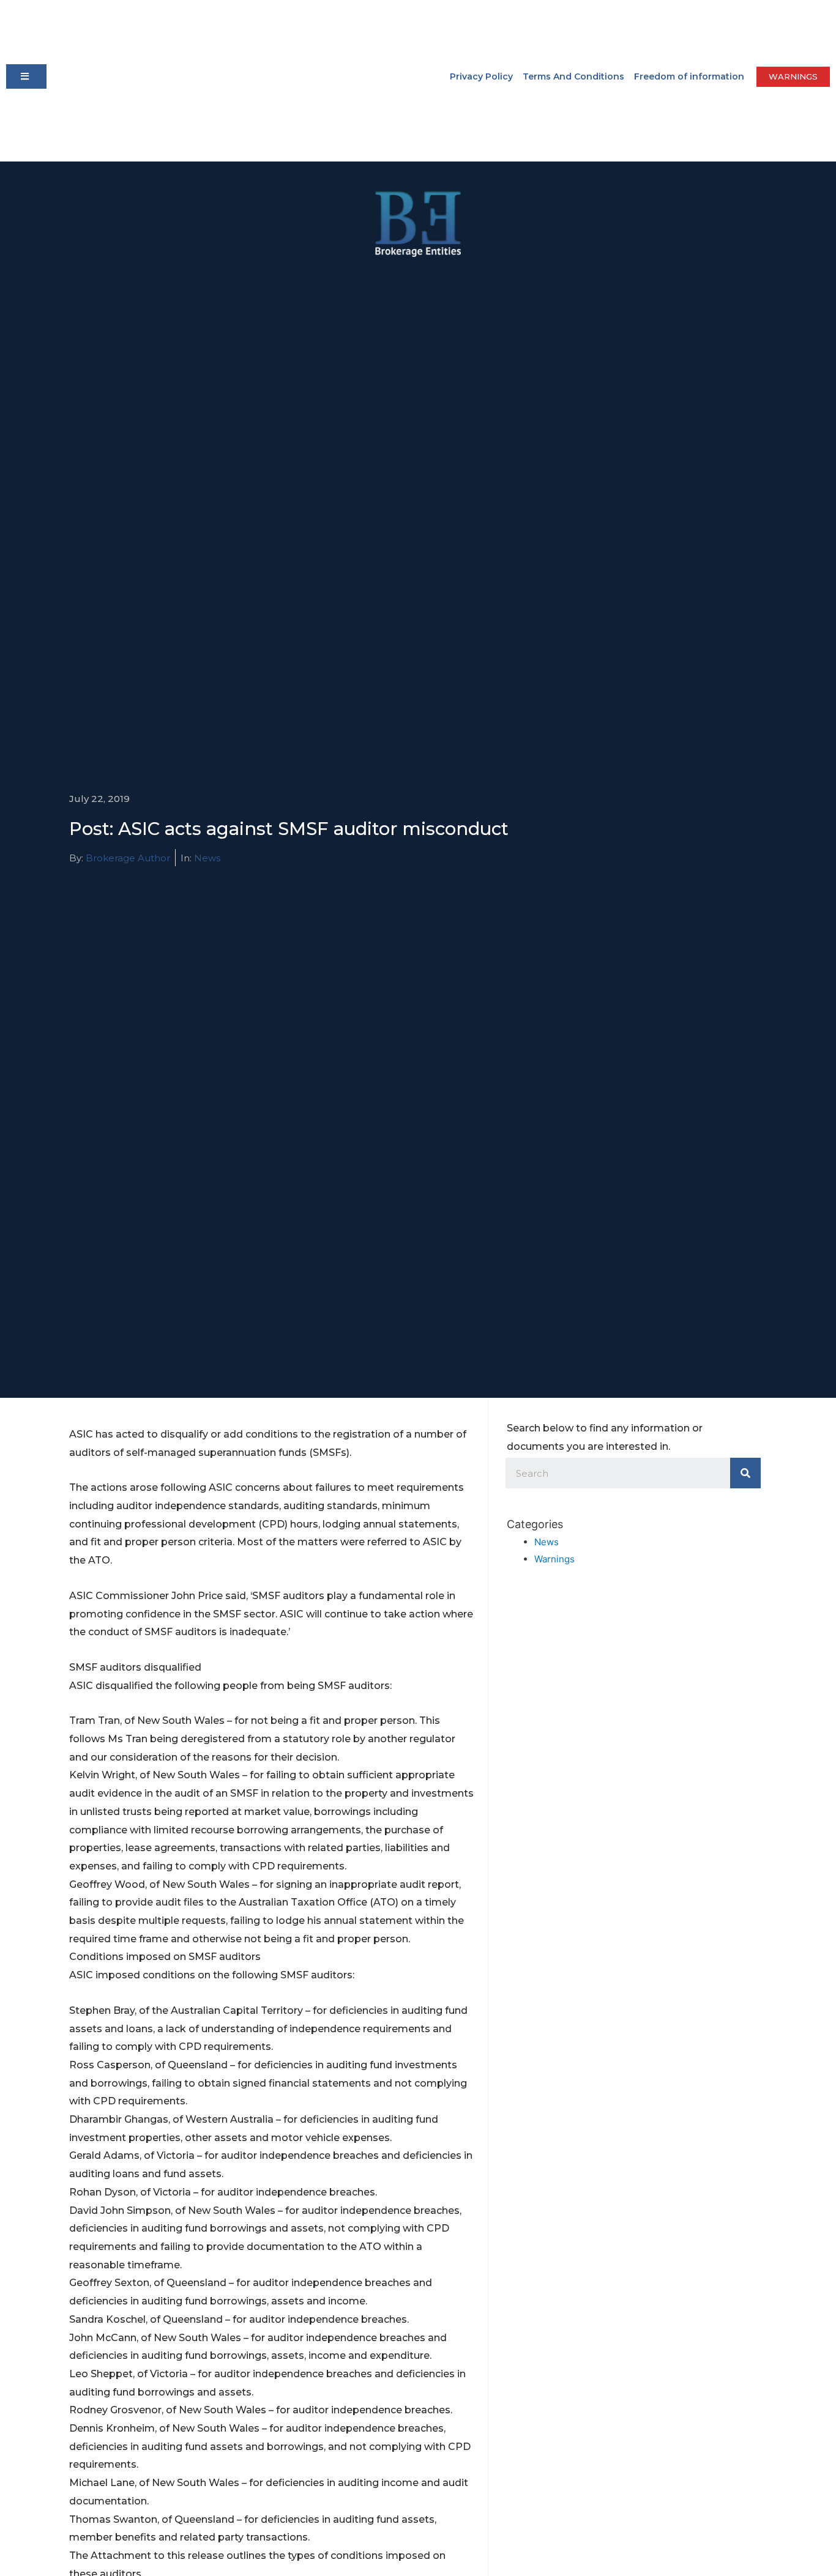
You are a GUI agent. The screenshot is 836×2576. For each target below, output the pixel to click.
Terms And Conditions (573, 76)
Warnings (554, 1559)
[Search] (745, 1473)
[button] (26, 76)
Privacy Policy (481, 76)
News (207, 858)
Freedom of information (689, 76)
